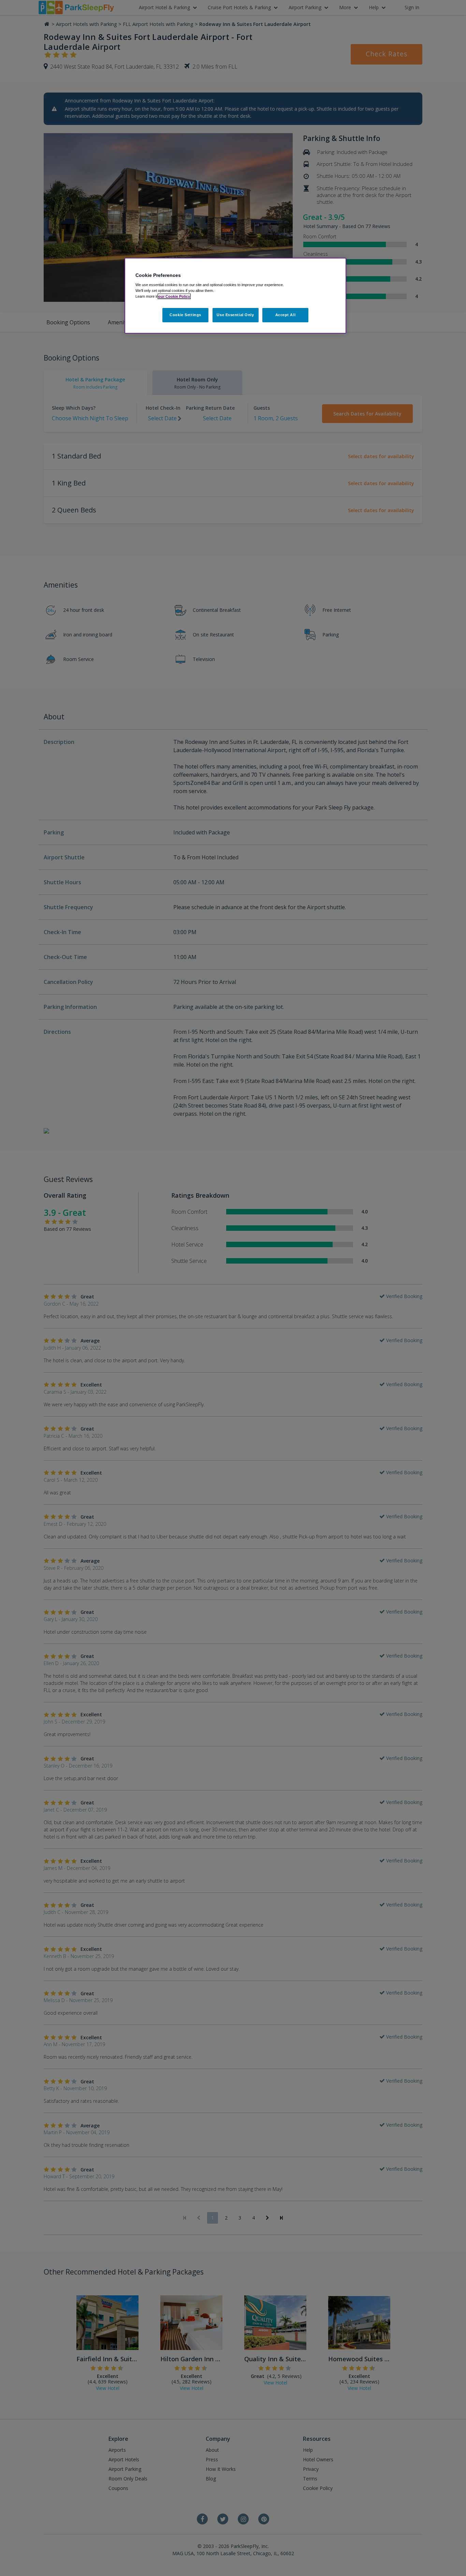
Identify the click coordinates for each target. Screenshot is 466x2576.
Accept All (286, 315)
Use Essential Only (235, 315)
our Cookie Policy (174, 296)
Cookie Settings (185, 315)
